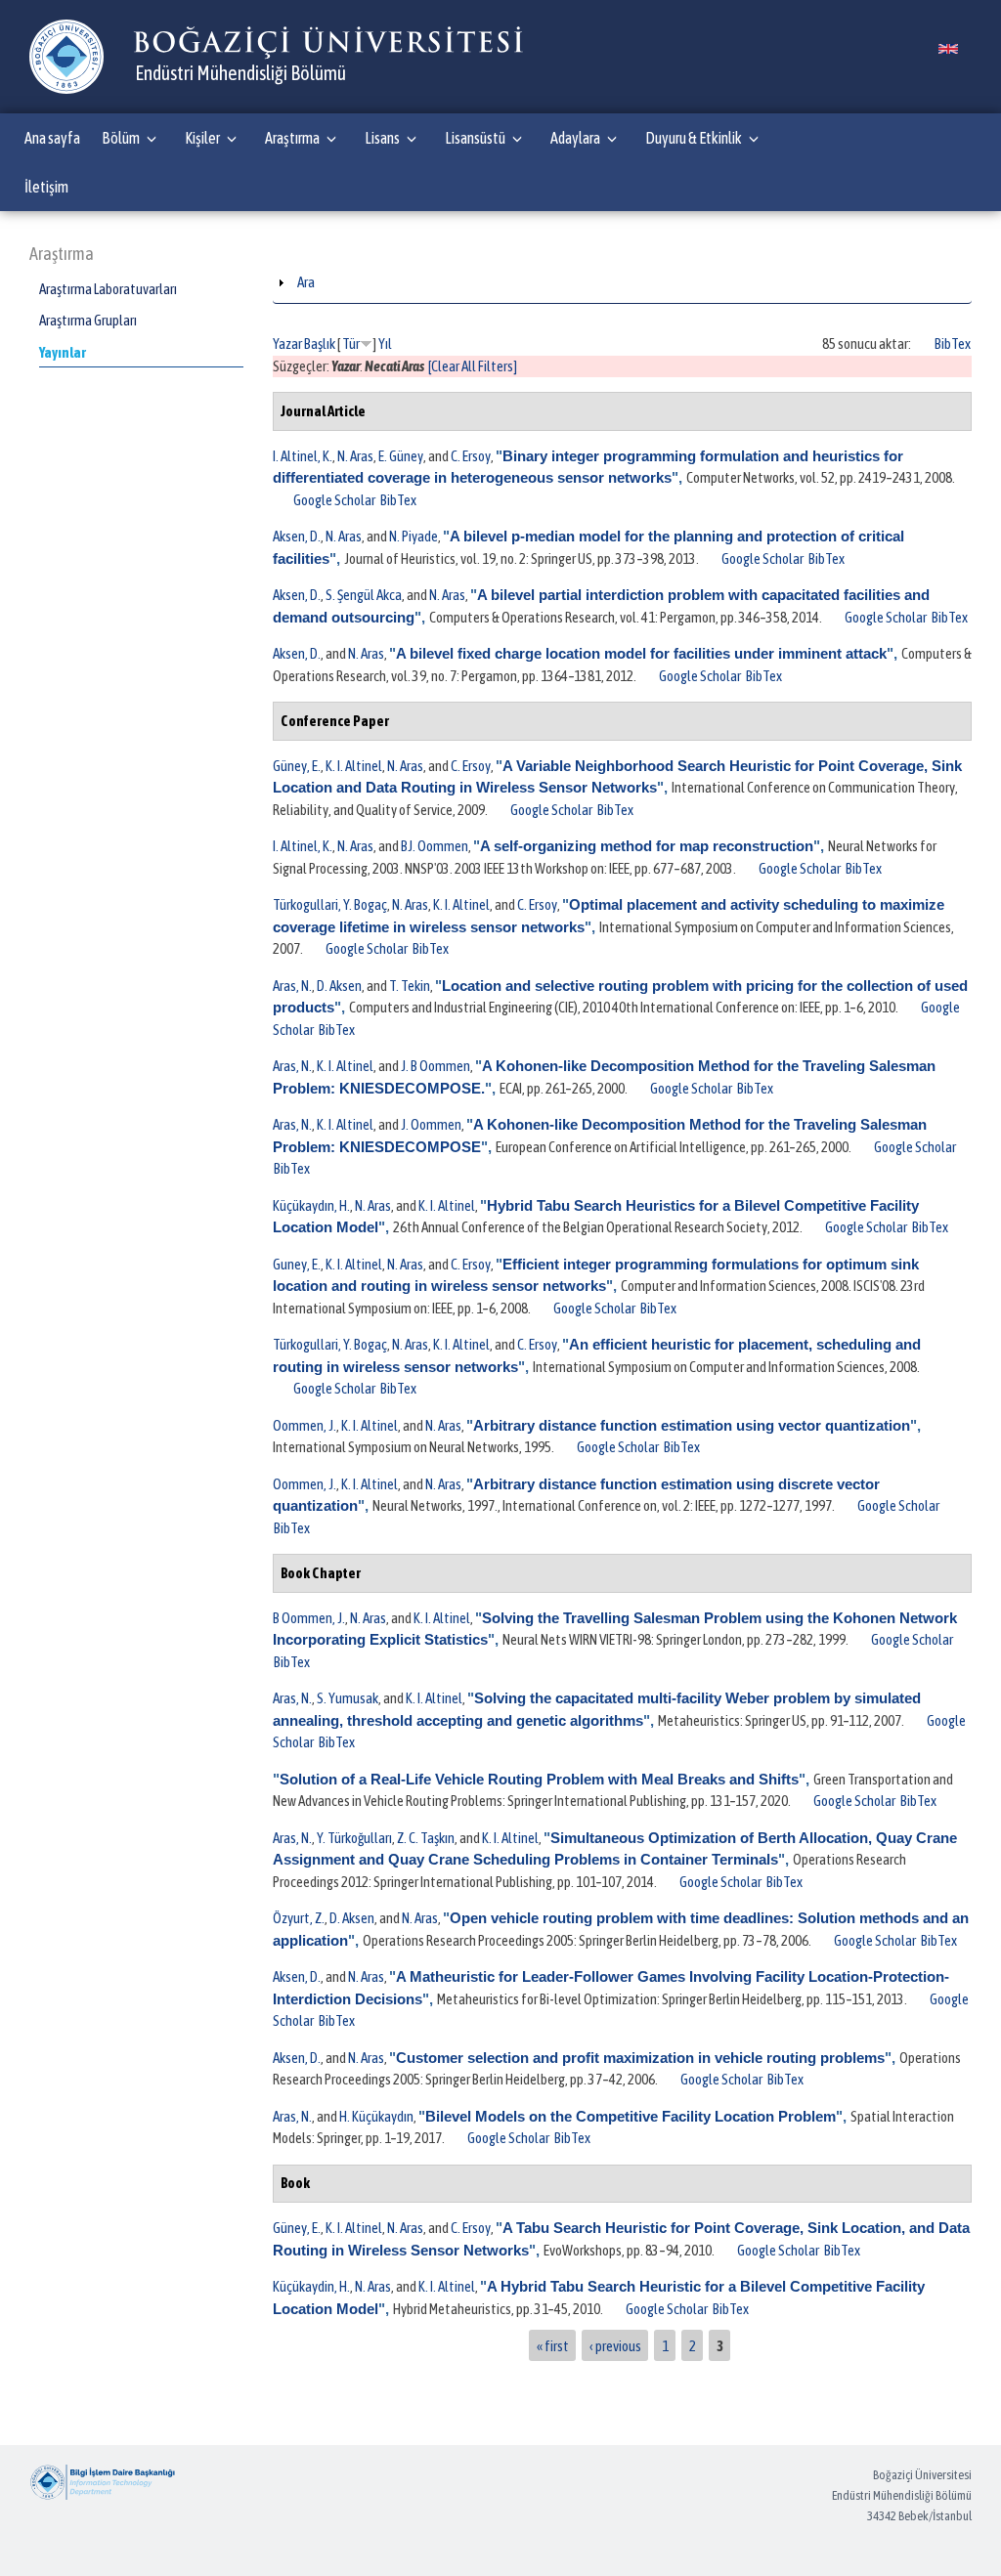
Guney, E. (297, 1264)
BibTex (953, 343)
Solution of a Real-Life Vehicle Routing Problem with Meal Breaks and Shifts (539, 1779)
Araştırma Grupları (88, 320)
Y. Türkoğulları (354, 1838)
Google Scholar (334, 500)
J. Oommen (431, 1124)
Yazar (287, 343)
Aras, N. (292, 986)
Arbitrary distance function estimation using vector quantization (692, 1425)
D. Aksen (339, 986)
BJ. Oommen (435, 846)
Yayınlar (63, 352)
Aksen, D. (297, 536)
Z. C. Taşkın (426, 1838)
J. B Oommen (435, 1066)
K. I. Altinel (354, 766)
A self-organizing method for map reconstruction (647, 846)
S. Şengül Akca (364, 595)
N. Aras (355, 456)
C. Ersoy (471, 456)
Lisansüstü (475, 138)
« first (553, 2345)
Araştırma (292, 138)
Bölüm (121, 138)
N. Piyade (413, 536)
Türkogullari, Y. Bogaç (330, 904)
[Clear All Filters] (473, 366)
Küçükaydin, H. (311, 2286)
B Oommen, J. (309, 1618)
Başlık (320, 343)
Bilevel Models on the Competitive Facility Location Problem (631, 2116)
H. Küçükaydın (376, 2116)
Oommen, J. (305, 1425)
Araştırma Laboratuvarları (108, 289)
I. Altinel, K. (303, 456)
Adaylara (575, 138)
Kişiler (202, 138)
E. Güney (401, 456)
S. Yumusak (348, 1698)
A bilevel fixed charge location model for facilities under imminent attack (641, 653)
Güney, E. (297, 766)
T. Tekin (410, 986)
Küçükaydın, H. (311, 1205)
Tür (351, 343)
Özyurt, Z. (299, 1918)
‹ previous (615, 2345)
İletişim (46, 187)
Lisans (382, 138)
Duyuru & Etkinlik (694, 138)
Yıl (385, 343)
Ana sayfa (52, 138)
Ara (306, 282)
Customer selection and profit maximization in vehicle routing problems (640, 2058)
